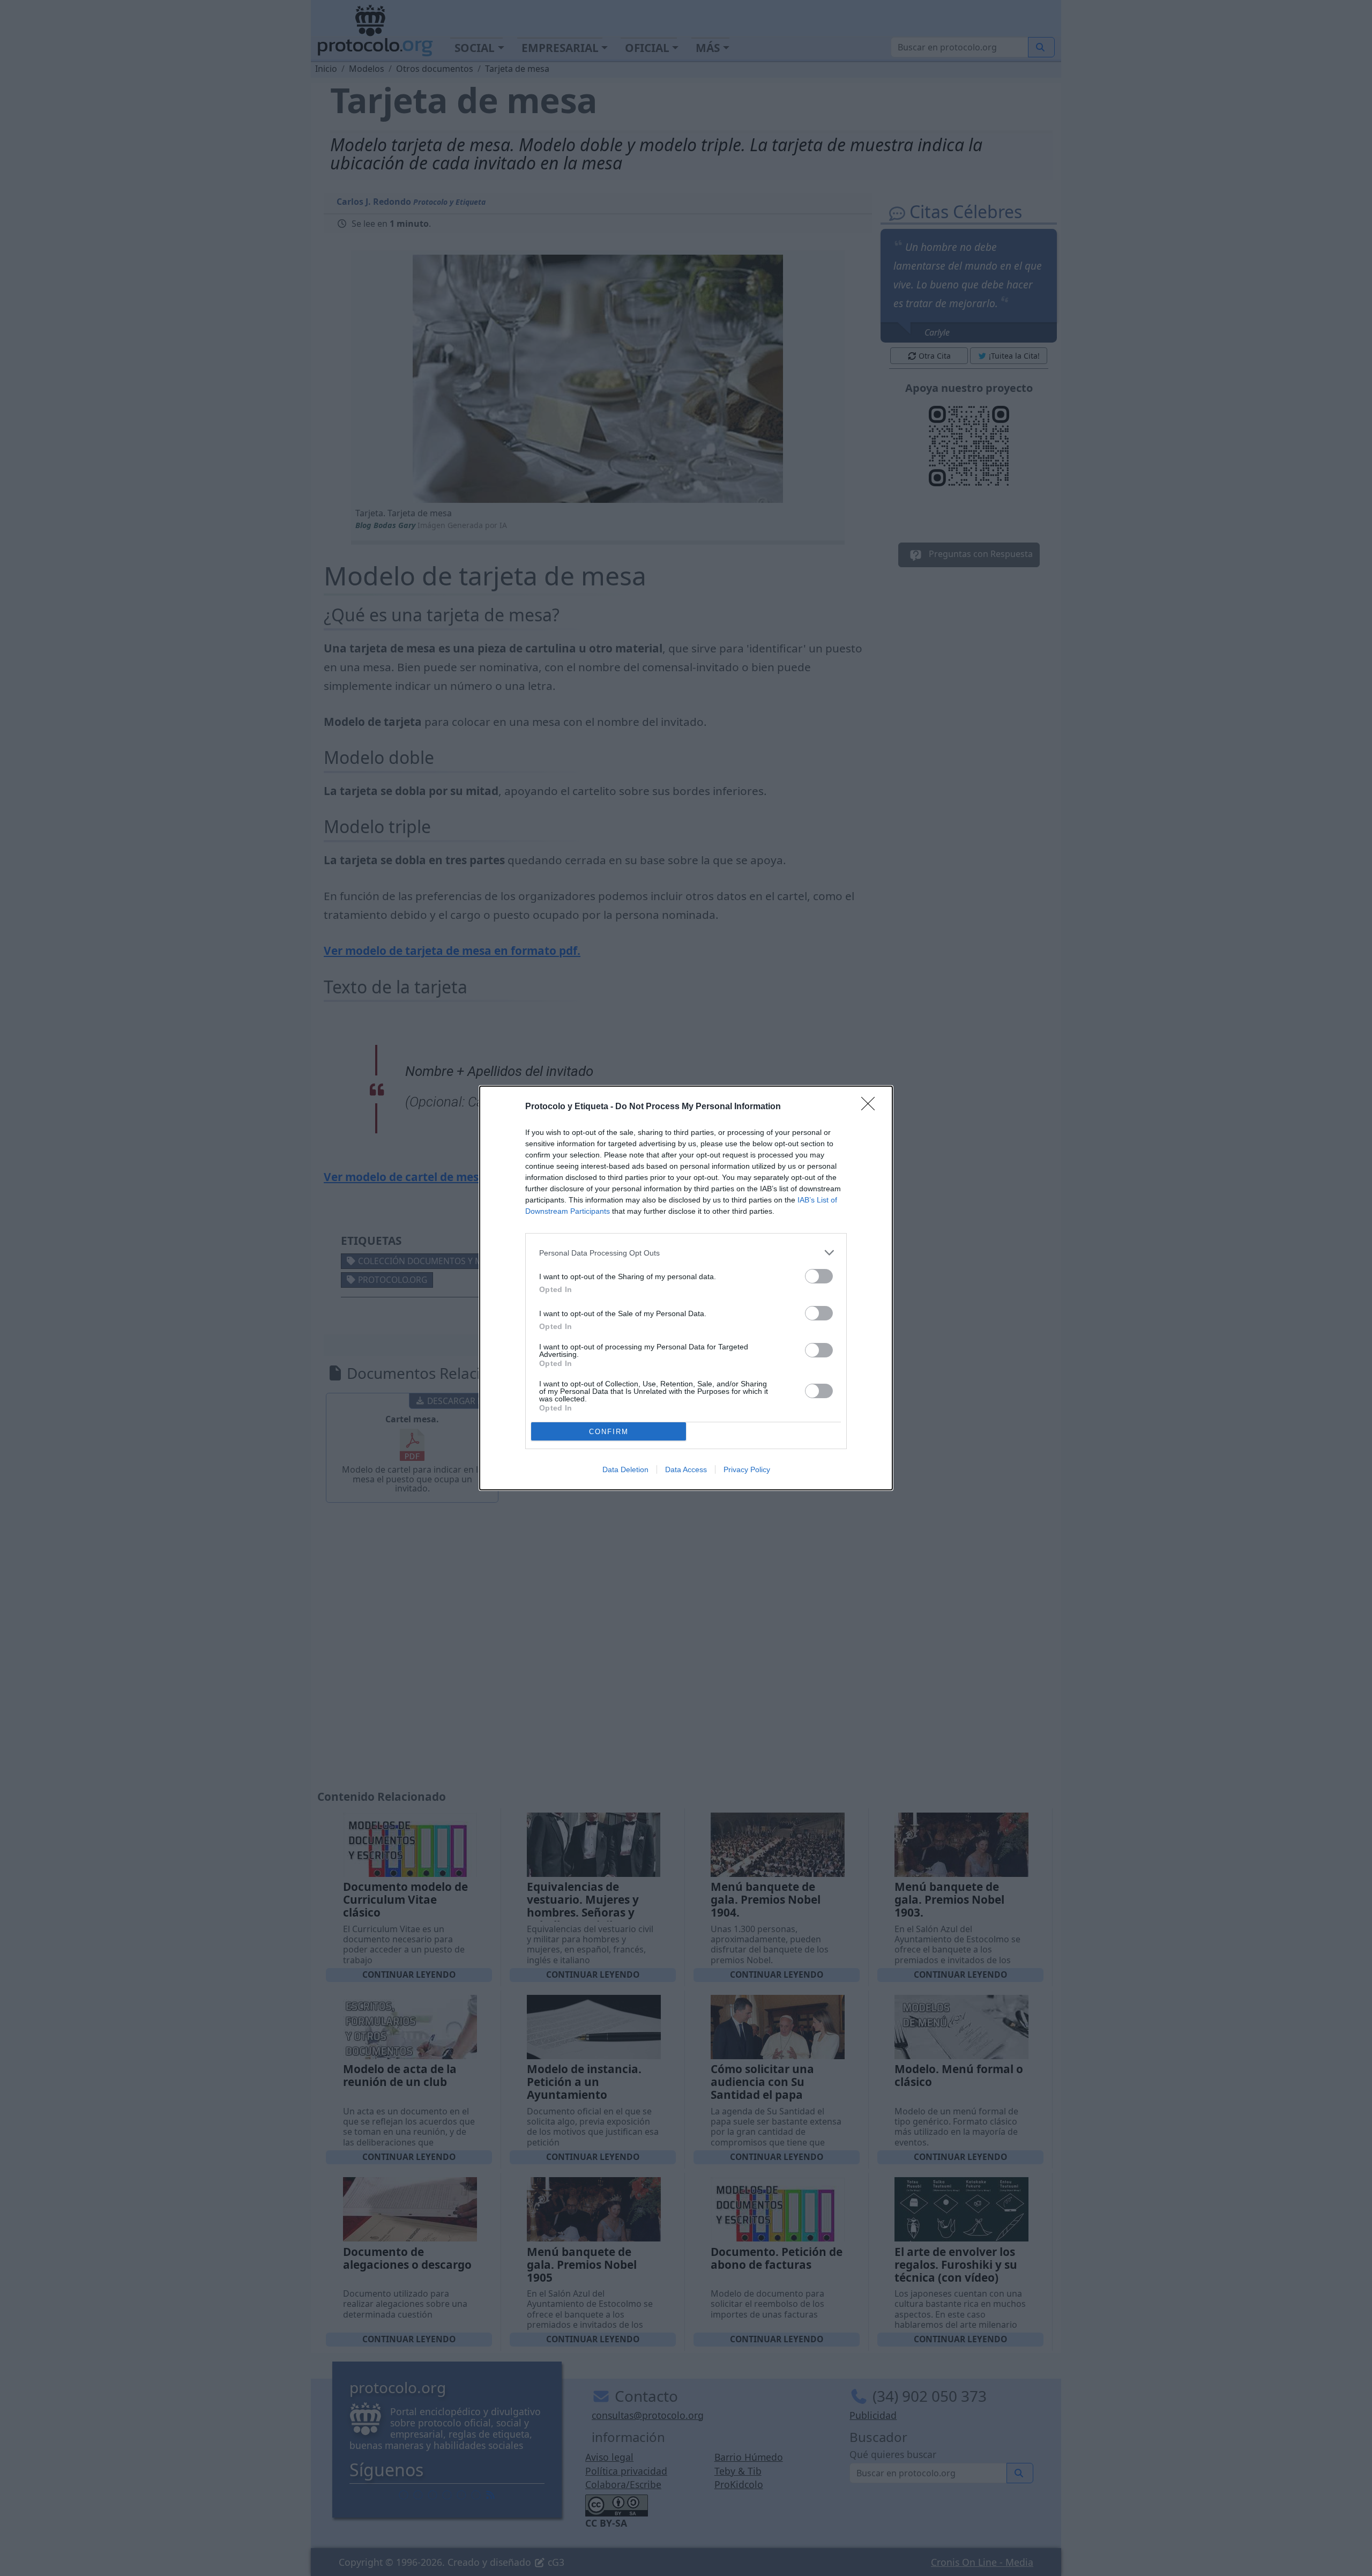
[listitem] (686, 1253)
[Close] (871, 1107)
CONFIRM (609, 1432)
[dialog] (686, 1288)
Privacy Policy (747, 1469)
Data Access (686, 1469)
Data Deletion (625, 1469)
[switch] (819, 1276)
